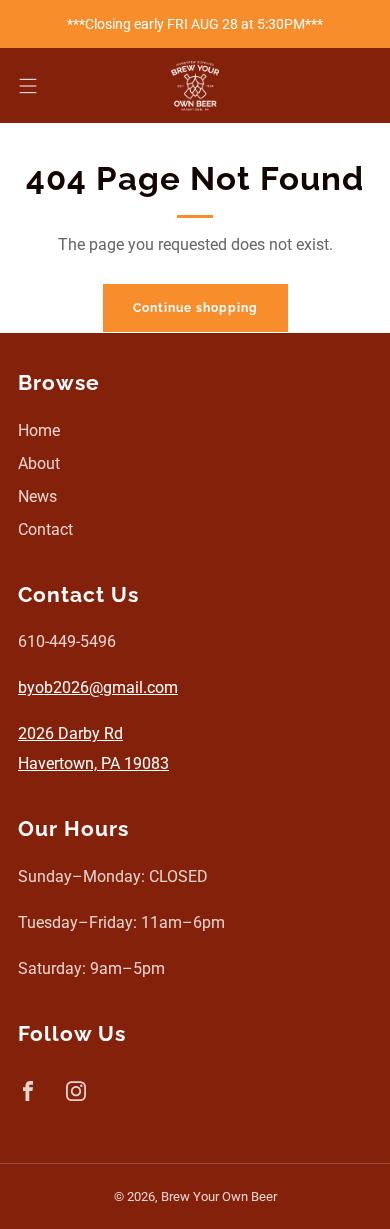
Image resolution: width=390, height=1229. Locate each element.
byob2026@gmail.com (98, 687)
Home (39, 430)
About (39, 463)
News (37, 496)
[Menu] (28, 86)
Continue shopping (195, 308)
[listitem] (195, 24)
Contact (45, 529)
